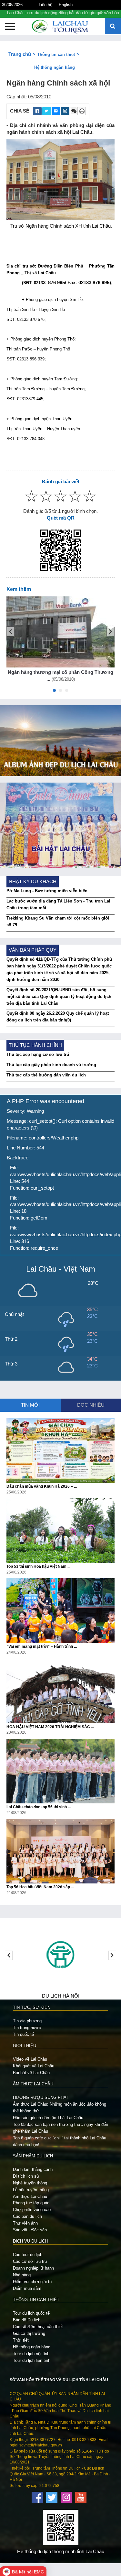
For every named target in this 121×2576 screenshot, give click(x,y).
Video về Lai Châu (30, 2059)
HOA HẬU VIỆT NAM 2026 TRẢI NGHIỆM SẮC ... (50, 1727)
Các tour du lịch (28, 2255)
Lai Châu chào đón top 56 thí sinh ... (39, 1807)
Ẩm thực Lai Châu (30, 2196)
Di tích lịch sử (26, 2176)
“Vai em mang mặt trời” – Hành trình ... (42, 1646)
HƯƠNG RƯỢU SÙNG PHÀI (40, 2097)
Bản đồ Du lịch (27, 2320)
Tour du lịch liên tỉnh (32, 2360)
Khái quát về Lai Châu (34, 2066)
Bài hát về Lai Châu (31, 2073)
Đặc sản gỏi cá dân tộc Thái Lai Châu (48, 2118)
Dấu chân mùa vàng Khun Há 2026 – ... (42, 1486)
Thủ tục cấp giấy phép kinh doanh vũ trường (51, 1065)
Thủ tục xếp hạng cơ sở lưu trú (38, 1054)
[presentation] (10, 632)
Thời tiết (21, 2340)
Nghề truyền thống (30, 2183)
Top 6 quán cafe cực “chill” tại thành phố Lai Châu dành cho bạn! (60, 2141)
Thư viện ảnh (25, 2223)
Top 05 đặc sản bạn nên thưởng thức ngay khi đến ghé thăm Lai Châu (60, 2128)
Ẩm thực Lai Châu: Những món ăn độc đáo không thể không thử (60, 2108)
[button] (54, 692)
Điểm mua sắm (27, 2288)
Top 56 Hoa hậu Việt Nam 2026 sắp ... (40, 1887)
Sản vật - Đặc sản (30, 2230)
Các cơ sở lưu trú (30, 2261)
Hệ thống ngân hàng (55, 67)
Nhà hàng (22, 2275)
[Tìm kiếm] (113, 27)
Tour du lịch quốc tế (31, 2313)
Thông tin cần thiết (56, 54)
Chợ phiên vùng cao (32, 2210)
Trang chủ (20, 54)
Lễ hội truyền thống (31, 2190)
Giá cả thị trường (29, 2333)
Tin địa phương (27, 2021)
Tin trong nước (27, 2028)
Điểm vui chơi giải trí (32, 2282)
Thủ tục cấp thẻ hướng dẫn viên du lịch (46, 1075)
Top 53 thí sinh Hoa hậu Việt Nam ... (38, 1566)
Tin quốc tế (23, 2034)
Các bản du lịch (27, 2216)
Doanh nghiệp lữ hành (33, 2268)
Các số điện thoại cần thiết (38, 2327)
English (66, 5)
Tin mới (30, 1405)
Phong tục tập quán (31, 2203)
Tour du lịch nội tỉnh (31, 2354)
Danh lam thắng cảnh (33, 2169)
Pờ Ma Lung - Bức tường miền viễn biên (47, 891)
